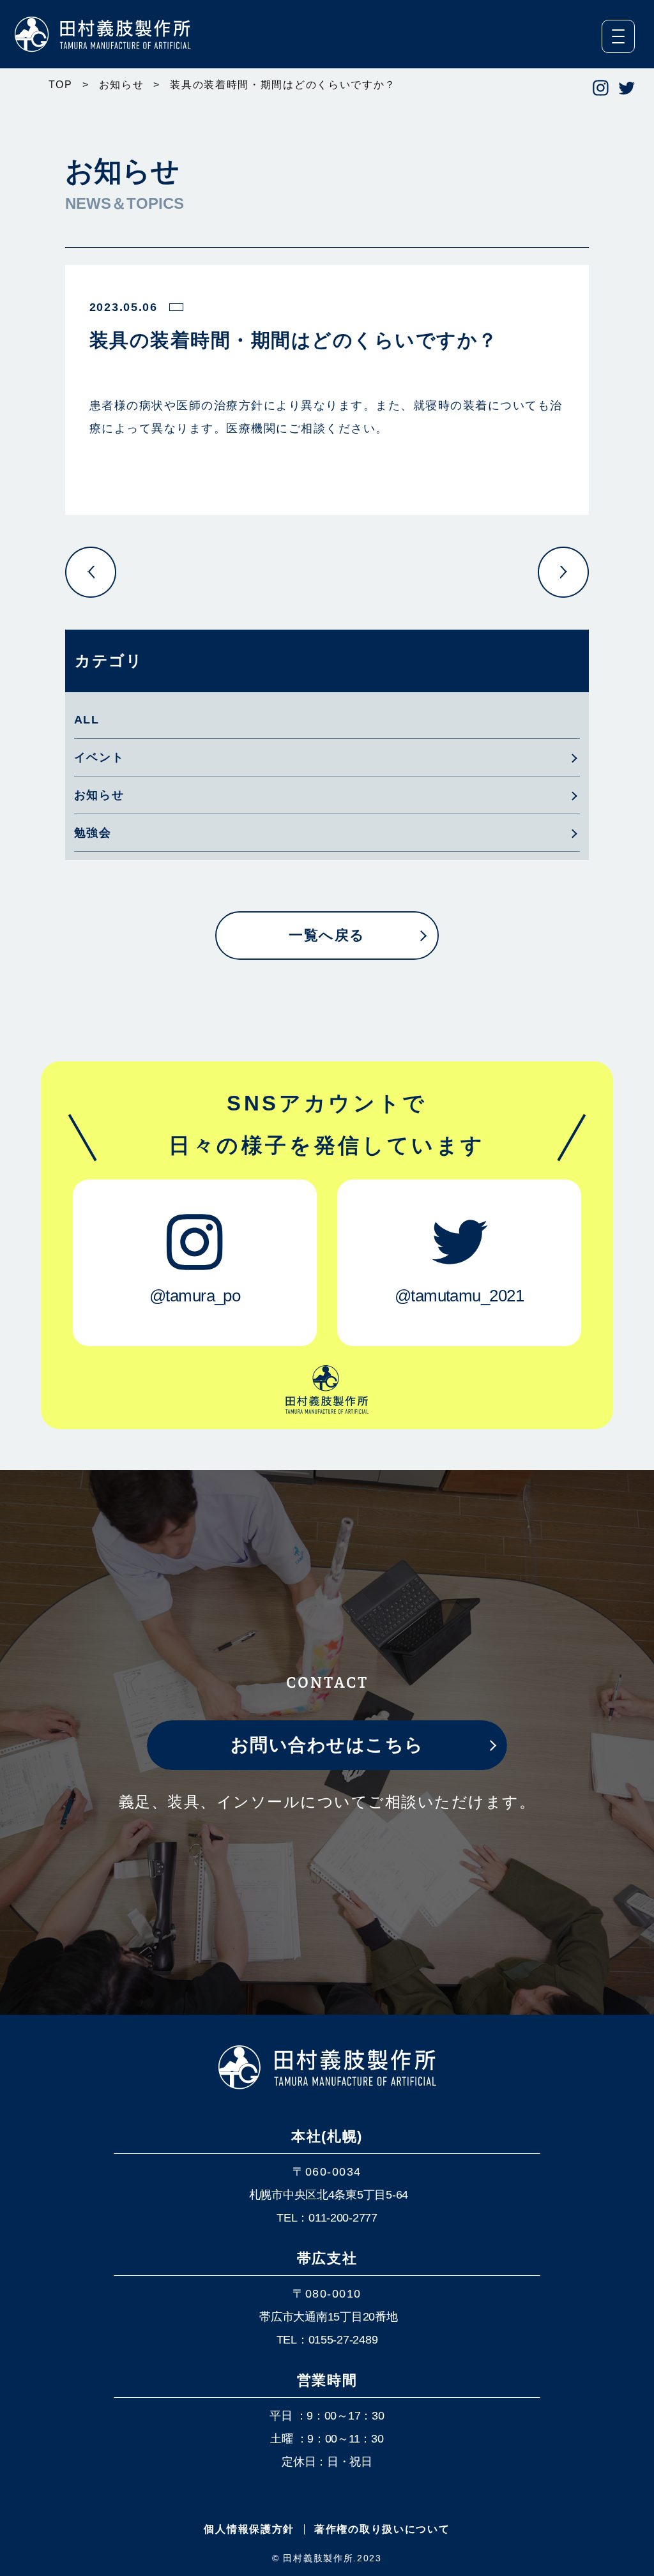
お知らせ (122, 85)
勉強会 (93, 833)
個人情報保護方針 (249, 2529)
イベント (99, 757)
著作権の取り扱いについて (382, 2529)
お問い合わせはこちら (327, 1745)
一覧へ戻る (327, 935)
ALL (87, 720)
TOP (61, 85)
